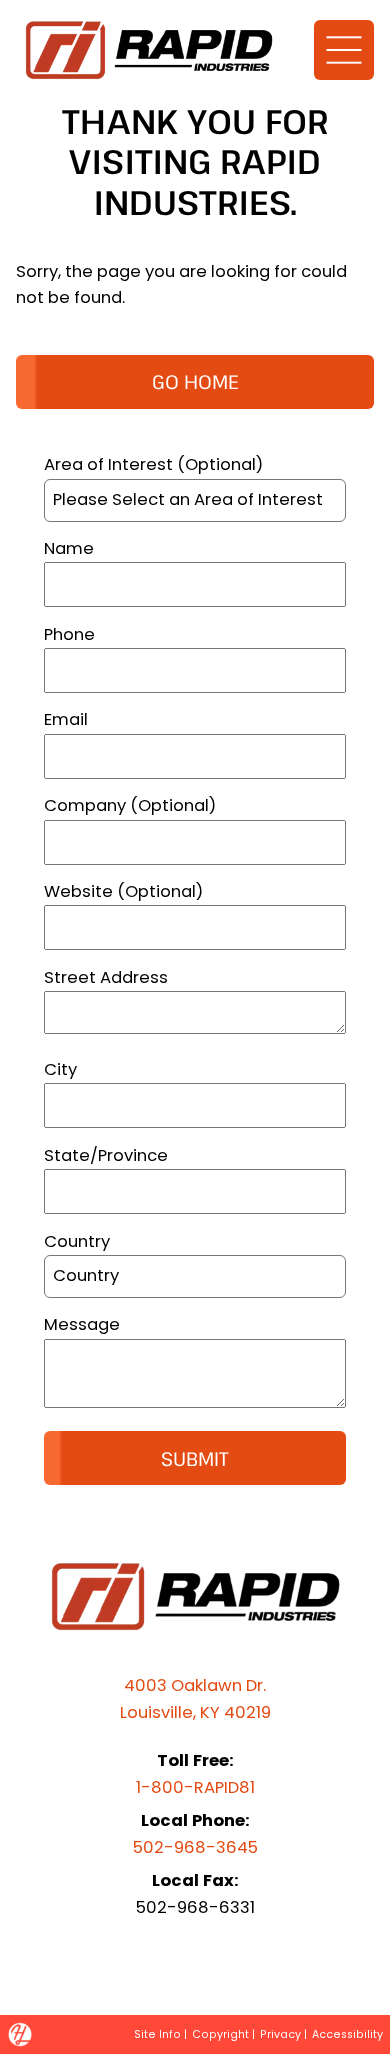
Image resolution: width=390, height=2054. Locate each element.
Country (77, 1241)
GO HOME (195, 381)
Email (66, 719)
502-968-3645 (195, 1847)
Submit (195, 1458)
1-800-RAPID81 (195, 1787)
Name (69, 548)
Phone (69, 634)
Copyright (220, 2034)
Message (82, 1324)
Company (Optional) (130, 805)
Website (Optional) (123, 891)
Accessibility (347, 2034)
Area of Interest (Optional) (153, 464)
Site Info (157, 2034)
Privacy (280, 2034)
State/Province (106, 1155)
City (60, 1069)
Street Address (106, 977)
